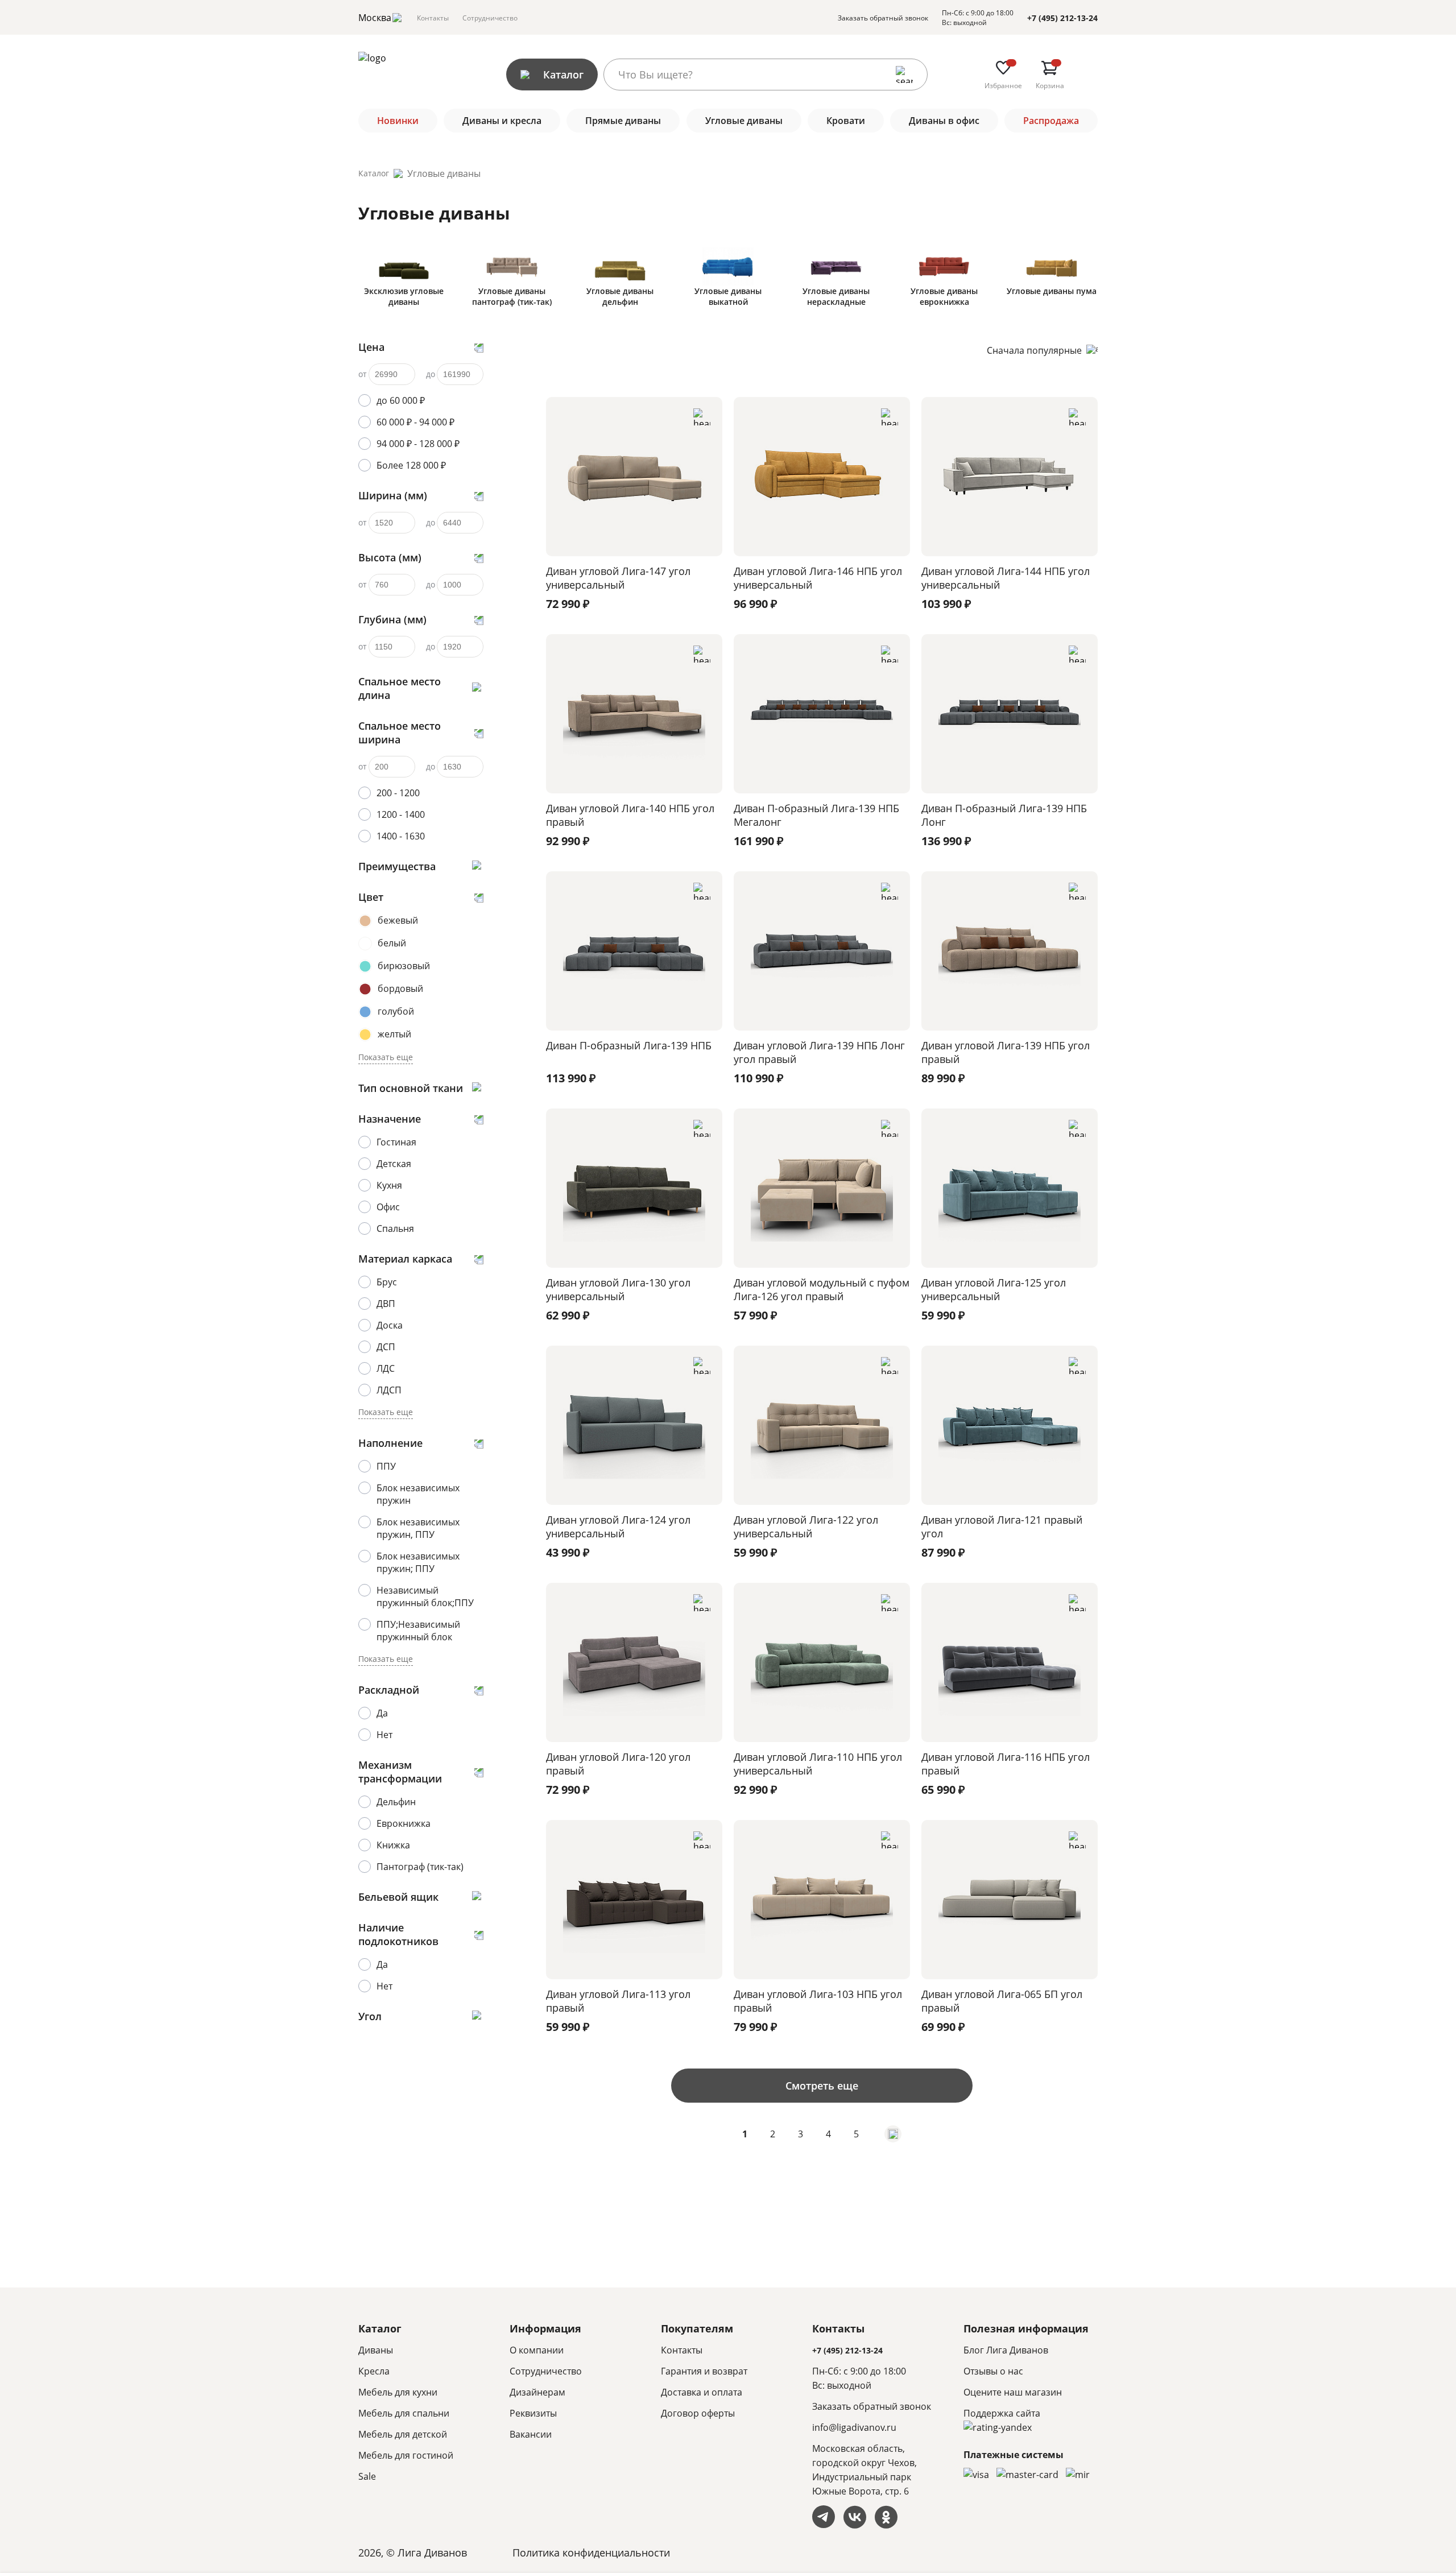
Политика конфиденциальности (591, 2553)
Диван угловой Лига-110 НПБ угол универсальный (818, 1764)
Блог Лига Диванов (1006, 2350)
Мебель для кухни (398, 2392)
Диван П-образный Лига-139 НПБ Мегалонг (816, 815)
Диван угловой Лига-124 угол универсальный (618, 1527)
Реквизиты (533, 2413)
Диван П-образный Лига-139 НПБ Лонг (1004, 815)
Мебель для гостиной (406, 2455)
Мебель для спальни (404, 2413)
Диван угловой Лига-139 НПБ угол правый (1006, 1052)
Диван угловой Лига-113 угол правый (618, 2001)
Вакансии (531, 2434)
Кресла (374, 2371)
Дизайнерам (537, 2392)
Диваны (376, 2350)
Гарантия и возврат (704, 2371)
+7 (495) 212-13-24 (1062, 18)
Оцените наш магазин (1013, 2392)
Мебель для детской (403, 2434)
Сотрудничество (490, 18)
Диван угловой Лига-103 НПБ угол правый (818, 2001)
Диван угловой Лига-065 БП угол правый (1002, 2001)
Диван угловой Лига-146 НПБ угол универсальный (818, 578)
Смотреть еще (822, 2086)
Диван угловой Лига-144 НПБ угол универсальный (1006, 578)
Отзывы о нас (993, 2371)
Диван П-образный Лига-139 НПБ (629, 1045)
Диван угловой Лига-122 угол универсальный (806, 1527)
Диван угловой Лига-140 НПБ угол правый (630, 815)
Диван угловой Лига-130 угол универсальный (618, 1289)
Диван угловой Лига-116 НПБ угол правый (1006, 1764)
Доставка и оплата (702, 2392)
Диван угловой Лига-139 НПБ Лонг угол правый (819, 1052)
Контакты (433, 18)
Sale (367, 2476)
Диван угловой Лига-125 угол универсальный (994, 1289)
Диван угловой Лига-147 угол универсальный (618, 578)
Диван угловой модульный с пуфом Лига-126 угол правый (822, 1289)
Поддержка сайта (1002, 2413)
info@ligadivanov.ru (854, 2427)
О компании (537, 2350)
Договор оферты (698, 2413)
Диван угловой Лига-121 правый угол (1002, 1527)
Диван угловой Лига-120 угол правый (618, 1764)
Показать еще (386, 1057)
